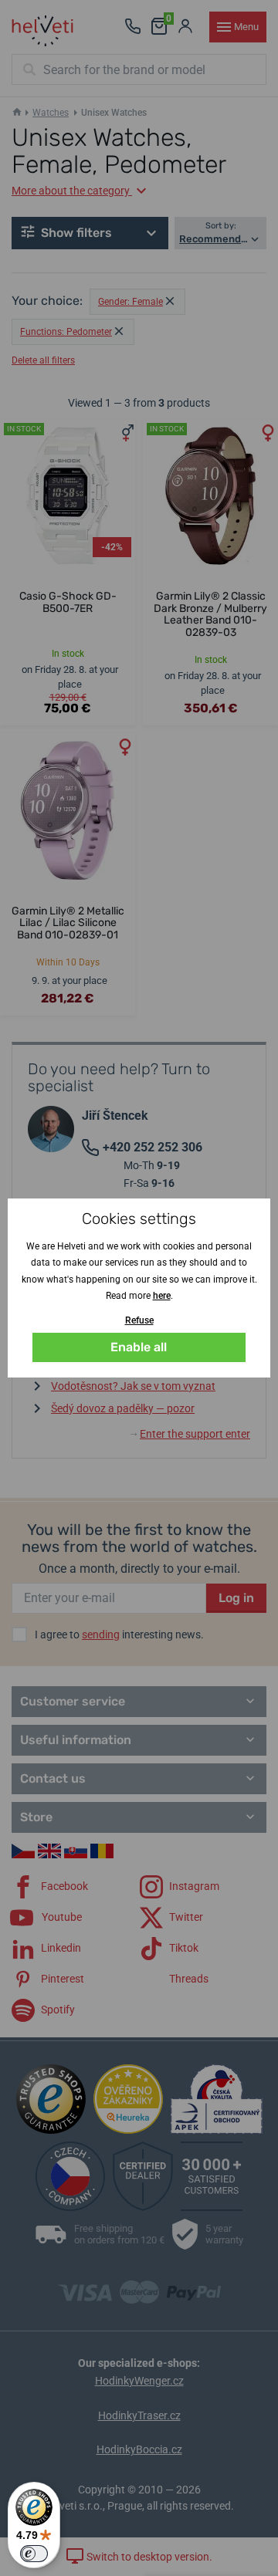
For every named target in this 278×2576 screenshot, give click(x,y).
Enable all (139, 1347)
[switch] (34, 2554)
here (162, 1296)
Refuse (139, 1320)
